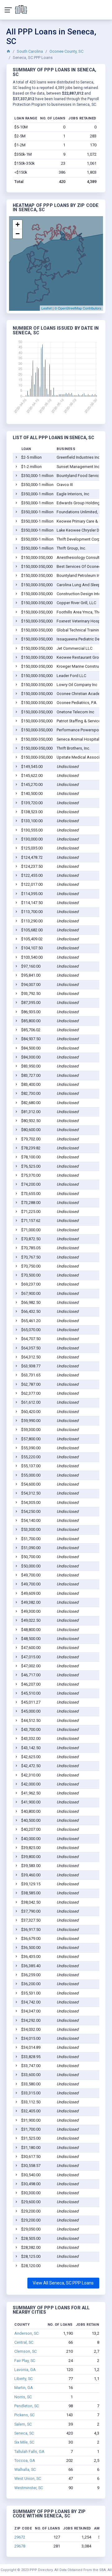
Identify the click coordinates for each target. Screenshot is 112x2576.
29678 (20, 2546)
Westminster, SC (29, 2488)
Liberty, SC (23, 2379)
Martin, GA (24, 2388)
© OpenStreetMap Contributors (78, 308)
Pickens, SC (24, 2415)
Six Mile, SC (24, 2442)
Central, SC (24, 2342)
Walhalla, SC (25, 2469)
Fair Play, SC (25, 2361)
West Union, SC (28, 2478)
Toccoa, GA (25, 2460)
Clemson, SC (26, 2351)
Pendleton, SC (27, 2406)
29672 (20, 2537)
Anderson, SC (26, 2333)
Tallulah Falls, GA (29, 2451)
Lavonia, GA (25, 2370)
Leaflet (47, 308)
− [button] (18, 234)
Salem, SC (23, 2424)
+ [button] (18, 224)
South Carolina (30, 51)
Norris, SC (23, 2397)
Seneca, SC (24, 2433)
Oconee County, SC (66, 51)
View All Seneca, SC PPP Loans (63, 2283)
